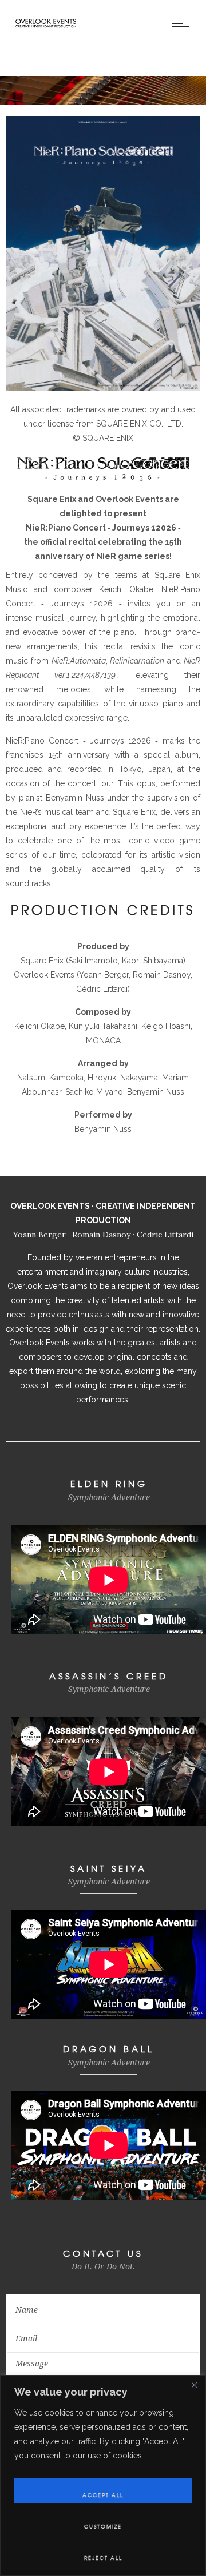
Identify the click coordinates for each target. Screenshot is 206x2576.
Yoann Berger (39, 1235)
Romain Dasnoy (101, 1235)
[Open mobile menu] (183, 23)
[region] (103, 2475)
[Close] (194, 2385)
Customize (103, 2527)
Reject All (103, 2558)
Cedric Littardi (165, 1235)
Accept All (103, 2495)
